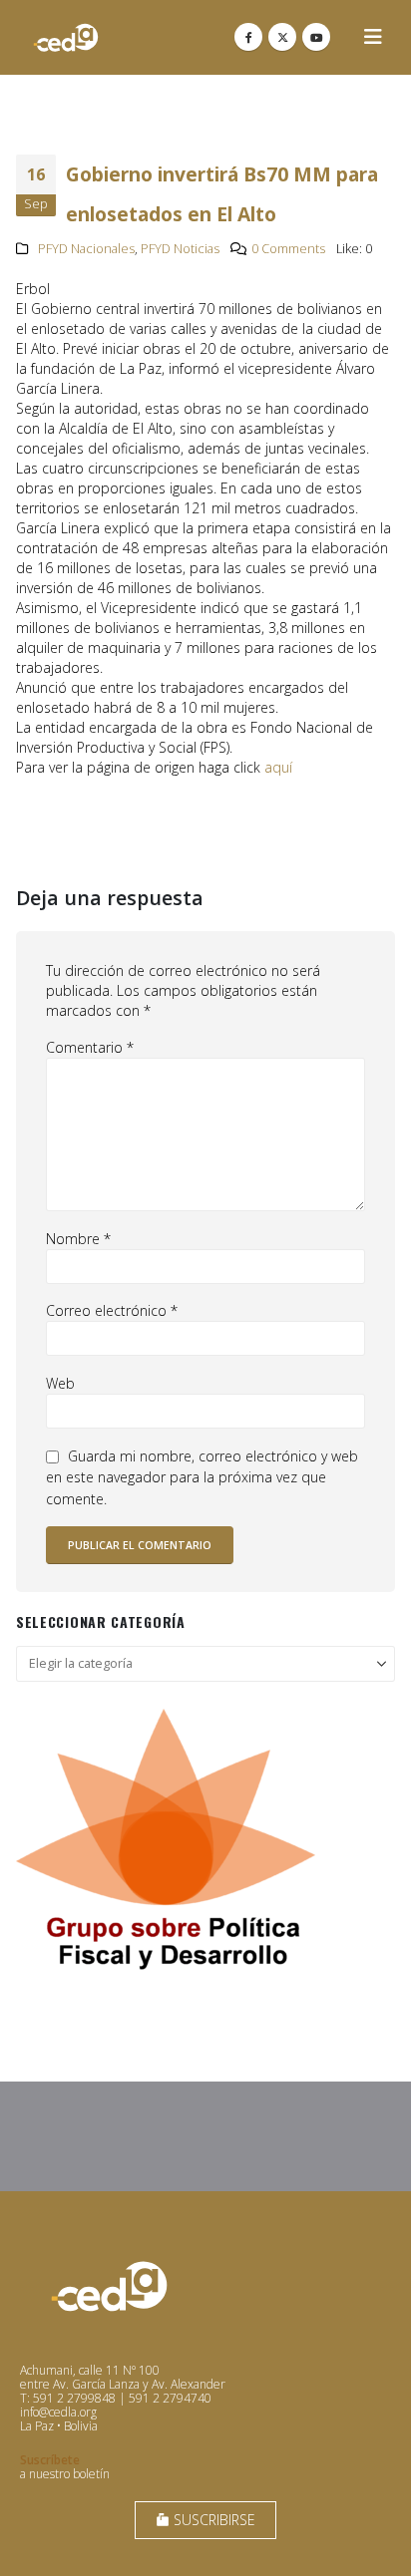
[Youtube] (316, 37)
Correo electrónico (112, 1310)
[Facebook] (248, 37)
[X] (282, 37)
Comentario (90, 1047)
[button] (373, 37)
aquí (278, 767)
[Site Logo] (66, 37)
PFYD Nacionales (86, 249)
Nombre (78, 1239)
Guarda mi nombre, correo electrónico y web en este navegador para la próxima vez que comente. (202, 1477)
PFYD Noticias (180, 249)
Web (60, 1383)
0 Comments (288, 249)
